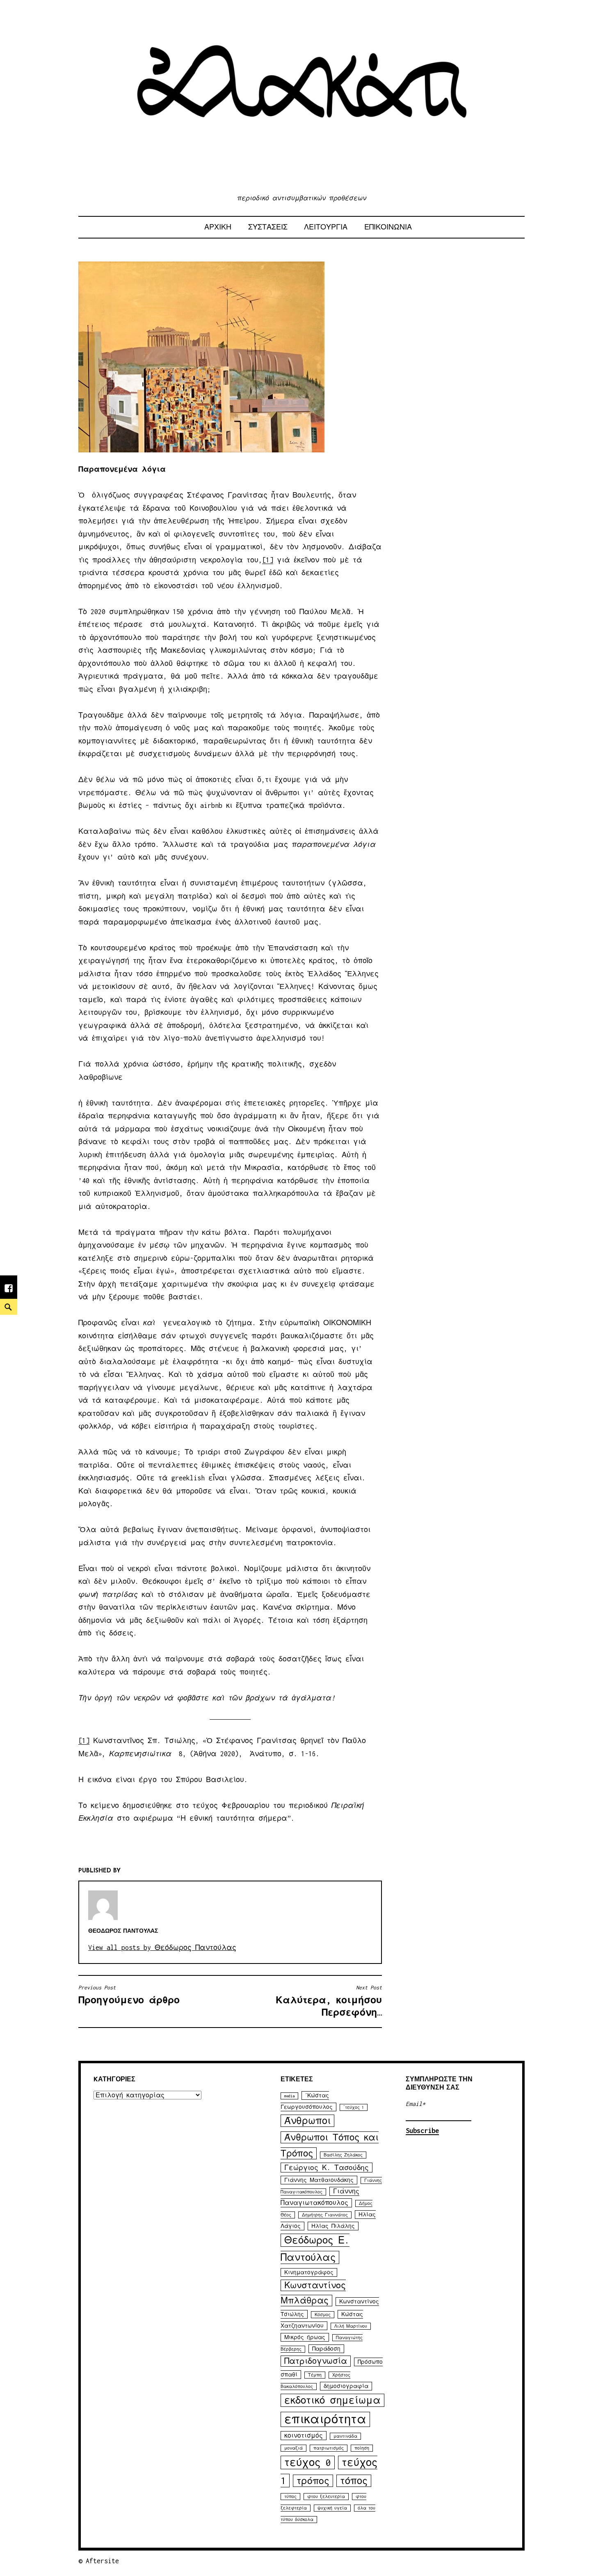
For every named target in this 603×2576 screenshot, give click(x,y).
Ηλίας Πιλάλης (333, 2226)
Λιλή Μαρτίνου (351, 2326)
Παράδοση (326, 2349)
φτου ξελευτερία (326, 2497)
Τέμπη (315, 2375)
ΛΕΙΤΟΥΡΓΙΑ (326, 227)
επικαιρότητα (325, 2419)
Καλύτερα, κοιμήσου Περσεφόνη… (329, 2001)
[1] (268, 560)
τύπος (290, 2497)
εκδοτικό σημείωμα (332, 2400)
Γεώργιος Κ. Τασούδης (327, 2168)
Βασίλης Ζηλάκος (343, 2155)
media (289, 2096)
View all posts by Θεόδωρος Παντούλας (162, 1947)
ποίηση (362, 2448)
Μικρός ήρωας (305, 2337)
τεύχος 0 (308, 2462)
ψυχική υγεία (332, 2508)
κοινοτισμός (304, 2436)
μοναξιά (294, 2448)
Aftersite (102, 2561)
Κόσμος (323, 2315)
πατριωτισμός (329, 2448)
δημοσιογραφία (346, 2386)
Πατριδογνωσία (316, 2361)
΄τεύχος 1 (354, 2107)
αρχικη (218, 227)
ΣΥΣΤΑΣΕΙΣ (268, 227)
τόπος (354, 2481)
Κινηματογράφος (309, 2272)
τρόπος (313, 2481)
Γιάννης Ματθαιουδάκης (319, 2180)
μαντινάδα (345, 2436)
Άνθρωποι (307, 2121)
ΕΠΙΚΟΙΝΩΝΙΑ (388, 227)
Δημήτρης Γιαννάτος (325, 2215)
